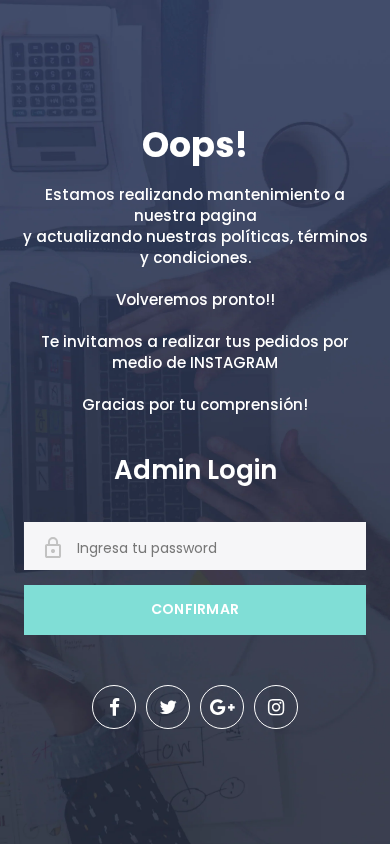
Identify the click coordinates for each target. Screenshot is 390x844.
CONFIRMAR (195, 609)
